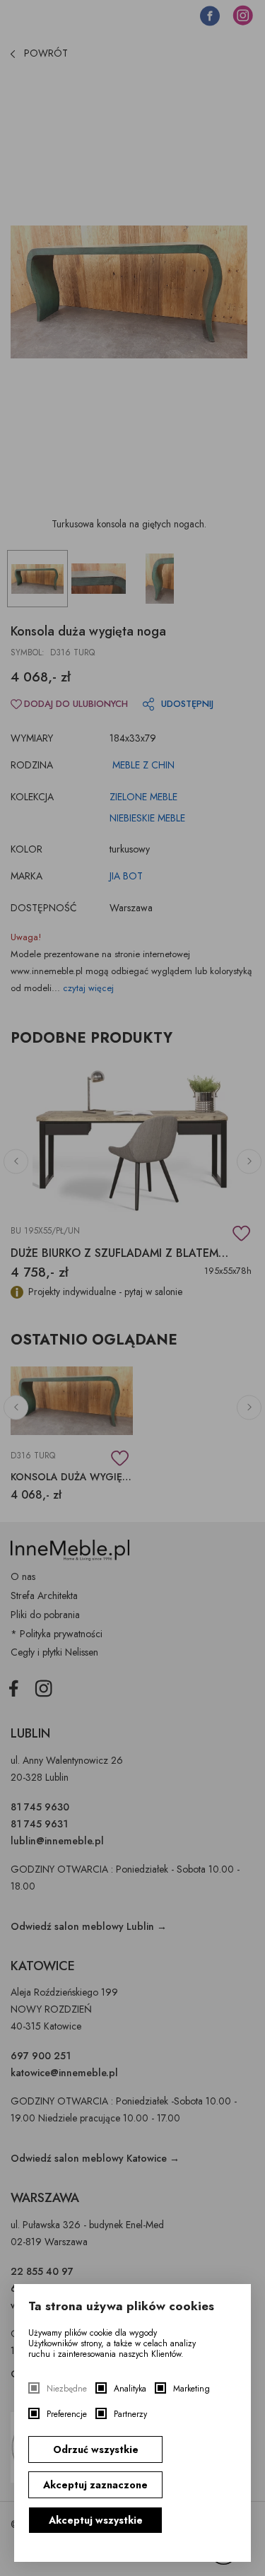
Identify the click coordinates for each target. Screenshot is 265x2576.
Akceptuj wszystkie (96, 2520)
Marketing (192, 2389)
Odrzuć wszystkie (96, 2449)
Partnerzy (130, 2414)
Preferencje (67, 2414)
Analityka (130, 2389)
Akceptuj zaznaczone (95, 2485)
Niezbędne (67, 2389)
